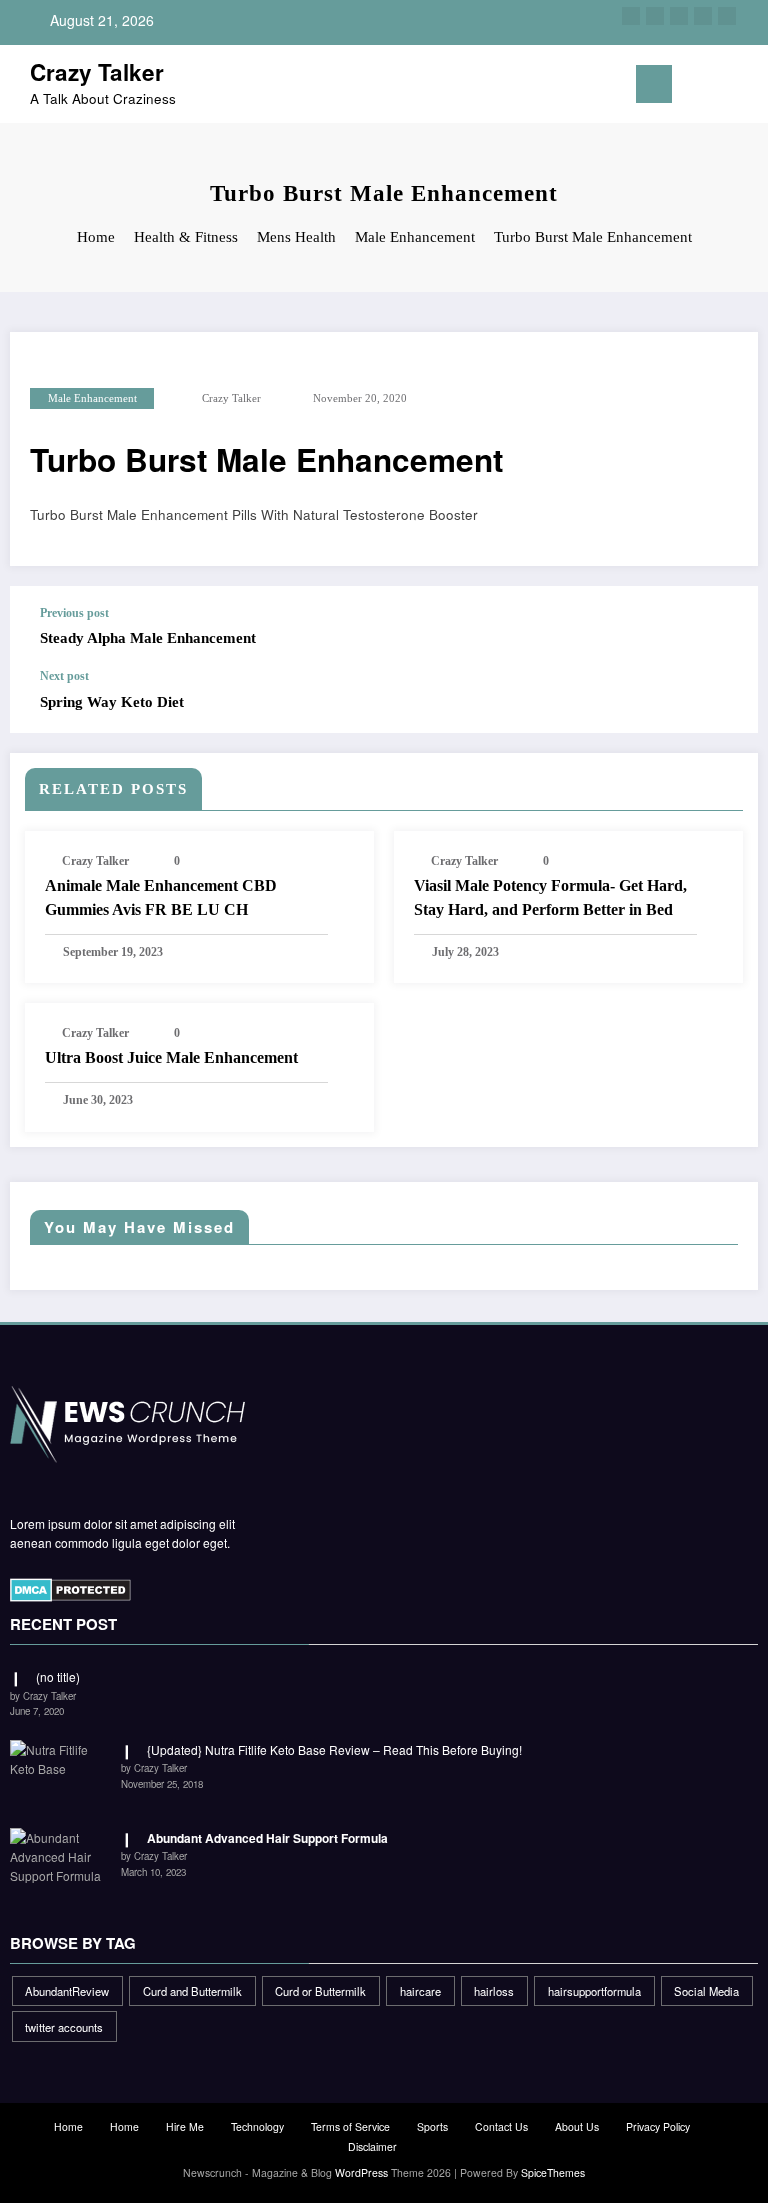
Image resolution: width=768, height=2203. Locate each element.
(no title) (58, 1676)
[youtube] (727, 16)
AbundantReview (67, 1991)
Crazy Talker (97, 72)
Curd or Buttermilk (320, 1991)
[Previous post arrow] (722, 628)
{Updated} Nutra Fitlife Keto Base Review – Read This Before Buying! (334, 1749)
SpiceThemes (553, 2172)
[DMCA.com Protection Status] (70, 1588)
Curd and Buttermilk (192, 1991)
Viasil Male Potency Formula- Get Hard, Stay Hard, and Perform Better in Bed (550, 897)
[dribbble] (679, 16)
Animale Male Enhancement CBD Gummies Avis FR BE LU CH (161, 897)
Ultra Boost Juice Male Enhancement (171, 1057)
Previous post (74, 613)
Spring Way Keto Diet (112, 702)
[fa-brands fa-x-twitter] (655, 16)
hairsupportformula (594, 1991)
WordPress (361, 2172)
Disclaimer (372, 2146)
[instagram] (703, 16)
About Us (577, 2126)
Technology (257, 2126)
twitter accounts (64, 2027)
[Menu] (654, 84)
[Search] (717, 87)
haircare (420, 1991)
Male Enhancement (92, 398)
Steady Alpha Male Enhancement (148, 638)
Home (68, 2126)
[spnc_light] (747, 86)
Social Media (706, 1991)
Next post (64, 676)
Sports (432, 2126)
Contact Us (501, 2126)
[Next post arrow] (722, 701)
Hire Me (185, 2126)
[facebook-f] (631, 16)
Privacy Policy (658, 2126)
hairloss (494, 1991)
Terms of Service (350, 2126)
